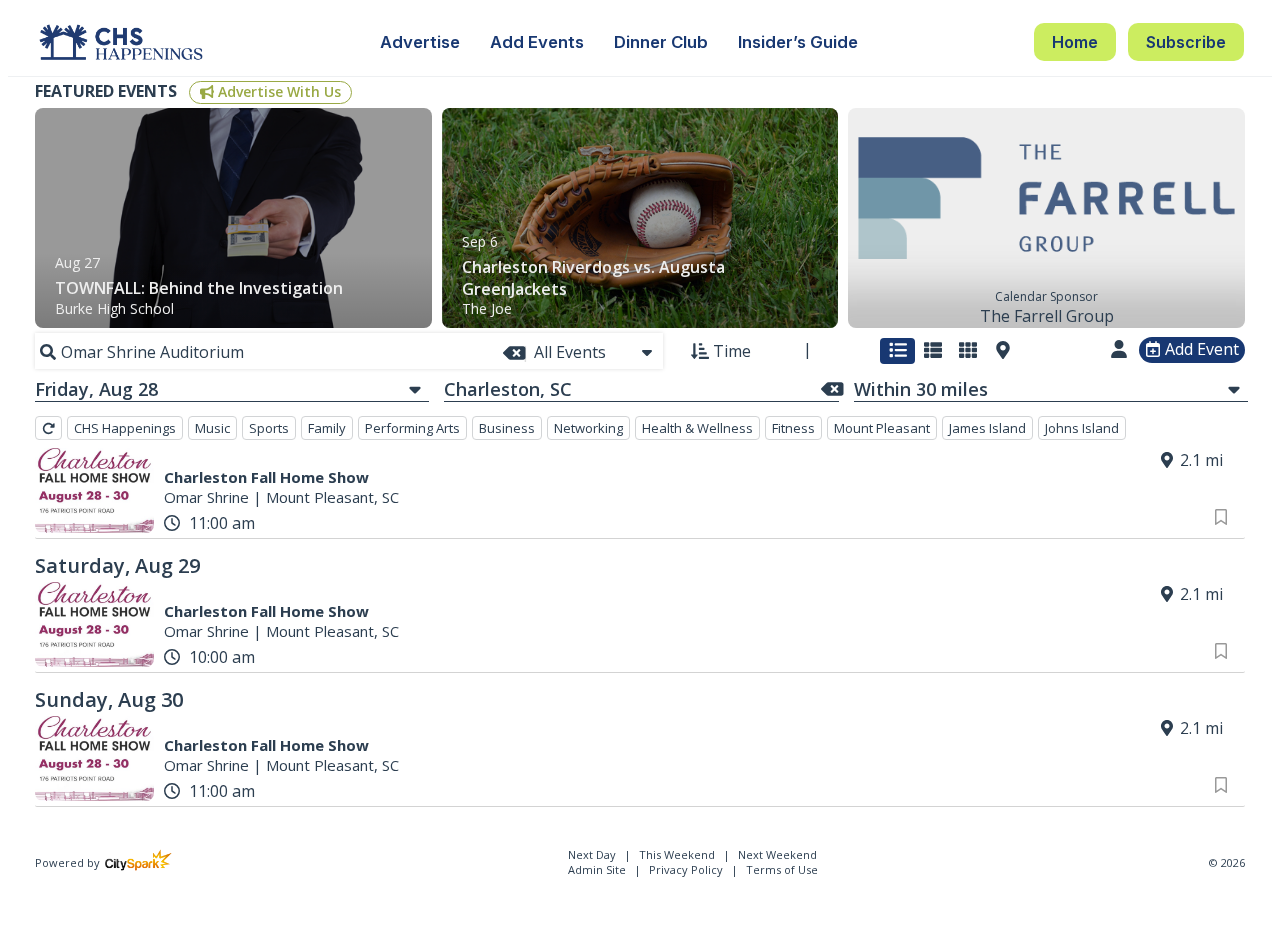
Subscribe (1186, 42)
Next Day (593, 854)
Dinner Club (661, 42)
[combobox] (594, 352)
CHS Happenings (125, 428)
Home (1075, 42)
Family (327, 428)
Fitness (793, 428)
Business (507, 428)
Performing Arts (412, 428)
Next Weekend (777, 854)
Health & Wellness (697, 428)
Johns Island (1082, 428)
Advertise (420, 42)
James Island (987, 428)
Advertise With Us (277, 91)
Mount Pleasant (882, 428)
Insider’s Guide (798, 42)
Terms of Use (782, 869)
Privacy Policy (686, 869)
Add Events (537, 42)
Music (212, 428)
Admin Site (597, 869)
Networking (588, 428)
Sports (269, 428)
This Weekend (678, 854)
